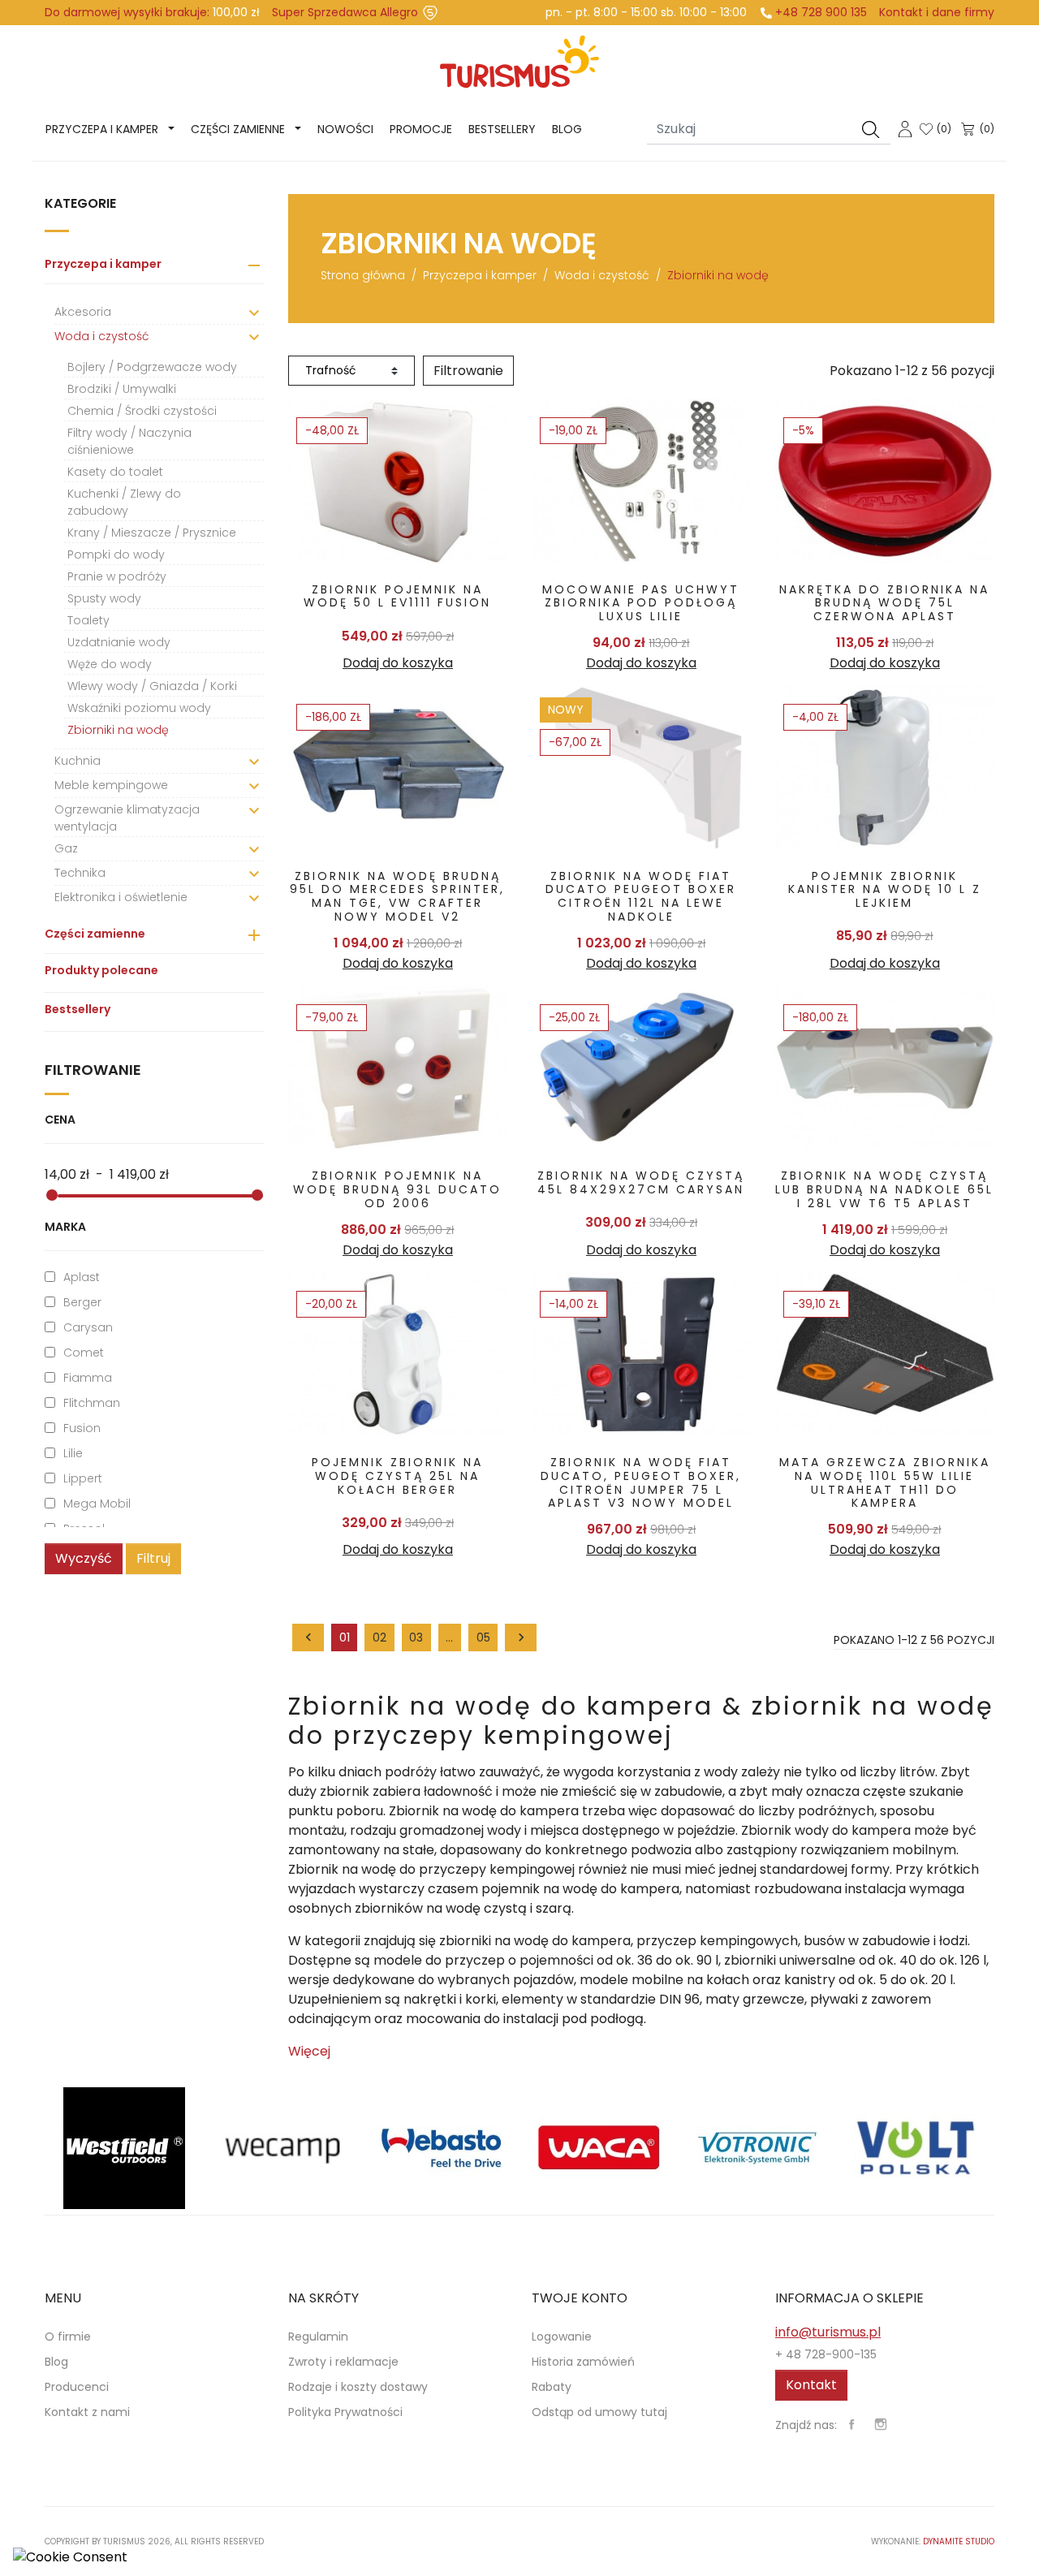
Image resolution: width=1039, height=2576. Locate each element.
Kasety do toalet (115, 472)
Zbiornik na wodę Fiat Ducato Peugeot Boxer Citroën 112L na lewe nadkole (641, 896)
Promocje (421, 129)
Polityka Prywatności (345, 2412)
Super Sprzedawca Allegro (345, 12)
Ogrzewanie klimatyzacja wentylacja (127, 818)
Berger (82, 1302)
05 (483, 1638)
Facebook (851, 2424)
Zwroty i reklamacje (343, 2362)
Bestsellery (502, 129)
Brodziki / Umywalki (122, 389)
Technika (80, 873)
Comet (84, 1353)
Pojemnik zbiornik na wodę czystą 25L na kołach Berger (397, 1476)
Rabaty (552, 2387)
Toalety (88, 620)
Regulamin (318, 2337)
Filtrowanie (468, 371)
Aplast (82, 1277)
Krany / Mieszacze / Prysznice (152, 533)
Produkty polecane (101, 970)
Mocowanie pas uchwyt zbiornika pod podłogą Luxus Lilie (641, 603)
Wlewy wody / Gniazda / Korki (152, 686)
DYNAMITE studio (959, 2541)
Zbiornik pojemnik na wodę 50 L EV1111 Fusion (397, 596)
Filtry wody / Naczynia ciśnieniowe (129, 441)
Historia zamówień (583, 2362)
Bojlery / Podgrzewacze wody (152, 367)
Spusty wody (104, 598)
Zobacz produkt (397, 480)
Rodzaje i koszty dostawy (358, 2387)
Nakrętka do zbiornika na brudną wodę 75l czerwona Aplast (884, 603)
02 (379, 1638)
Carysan (88, 1327)
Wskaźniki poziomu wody (139, 708)
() (944, 129)
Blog (567, 129)
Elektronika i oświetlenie (121, 897)
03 (416, 1638)
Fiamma (88, 1378)
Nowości (345, 129)
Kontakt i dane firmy (937, 12)
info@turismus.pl (828, 2332)
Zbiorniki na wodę (118, 730)
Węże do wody (110, 664)
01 (345, 1638)
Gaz (66, 848)
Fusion (82, 1428)
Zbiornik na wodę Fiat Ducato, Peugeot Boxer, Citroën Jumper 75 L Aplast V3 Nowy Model (641, 1482)
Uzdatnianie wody (119, 642)
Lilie (73, 1453)
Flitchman (92, 1403)
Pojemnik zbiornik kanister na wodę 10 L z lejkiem (885, 890)
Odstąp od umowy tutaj (599, 2412)
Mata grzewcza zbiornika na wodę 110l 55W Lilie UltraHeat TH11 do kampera (885, 1482)
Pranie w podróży (117, 576)
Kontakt (811, 2385)
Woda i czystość (102, 336)
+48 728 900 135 (821, 12)
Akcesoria (83, 312)
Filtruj (153, 1558)
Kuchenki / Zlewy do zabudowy (124, 502)
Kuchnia (78, 761)
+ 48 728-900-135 (826, 2354)
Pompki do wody (116, 554)
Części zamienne (238, 129)
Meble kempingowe (111, 785)
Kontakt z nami (87, 2412)
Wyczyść (84, 1558)
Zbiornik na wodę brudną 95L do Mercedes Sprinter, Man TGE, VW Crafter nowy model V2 (397, 896)
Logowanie (562, 2337)
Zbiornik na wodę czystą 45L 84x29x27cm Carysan (641, 1182)
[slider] (52, 1195)
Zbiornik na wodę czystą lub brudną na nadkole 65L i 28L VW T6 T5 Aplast (884, 1189)
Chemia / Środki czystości (142, 411)
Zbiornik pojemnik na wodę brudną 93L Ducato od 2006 (397, 1189)
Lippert (83, 1478)
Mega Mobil (97, 1504)
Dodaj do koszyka (398, 663)
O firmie (68, 2337)
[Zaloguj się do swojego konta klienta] (905, 128)
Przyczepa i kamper (102, 129)
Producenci (77, 2387)
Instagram (881, 2424)
